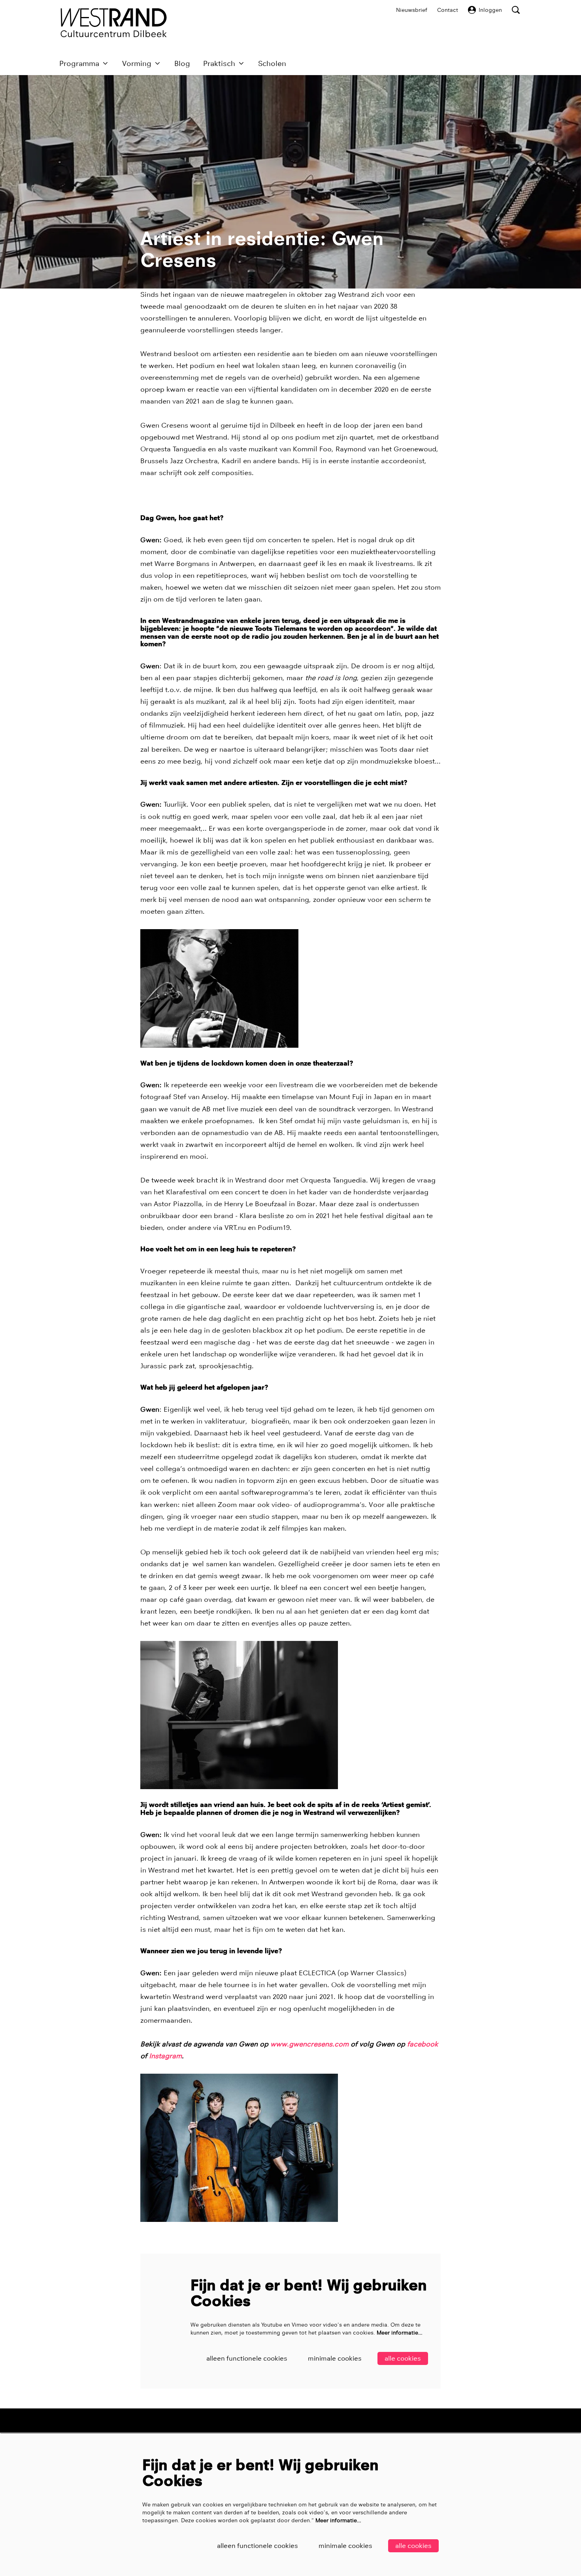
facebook (423, 2044)
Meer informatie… (400, 2333)
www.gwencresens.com (309, 2044)
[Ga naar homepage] (114, 23)
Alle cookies (403, 2358)
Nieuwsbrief (412, 10)
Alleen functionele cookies (247, 2358)
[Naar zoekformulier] (516, 10)
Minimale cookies (335, 2358)
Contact (448, 10)
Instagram (165, 2056)
